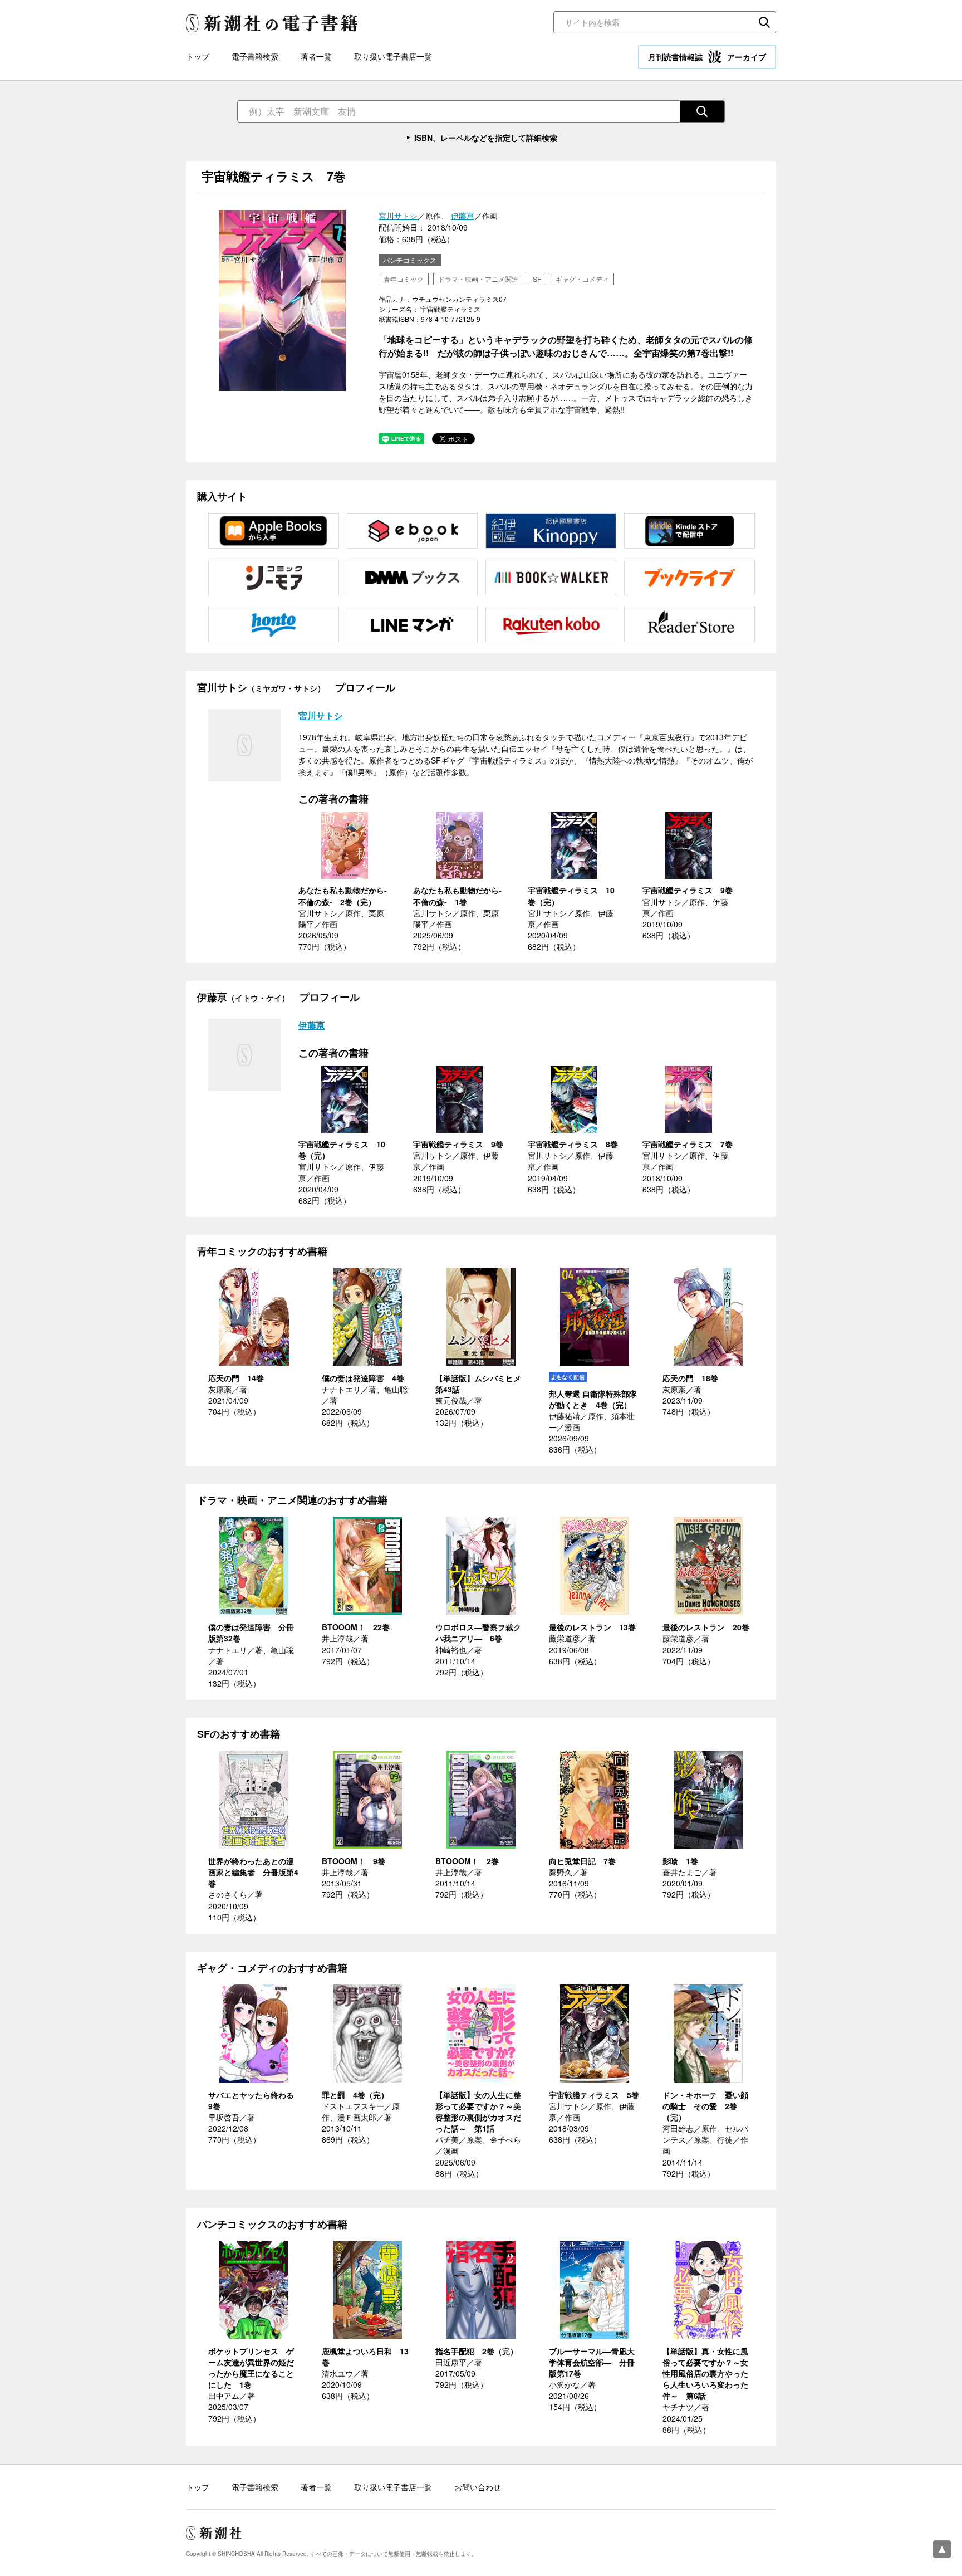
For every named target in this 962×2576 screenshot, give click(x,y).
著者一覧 (316, 56)
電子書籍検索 (255, 56)
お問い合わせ (478, 2487)
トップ (198, 56)
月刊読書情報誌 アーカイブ (707, 57)
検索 (764, 22)
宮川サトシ (398, 216)
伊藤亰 (463, 216)
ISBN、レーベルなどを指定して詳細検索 (486, 138)
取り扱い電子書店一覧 (393, 56)
